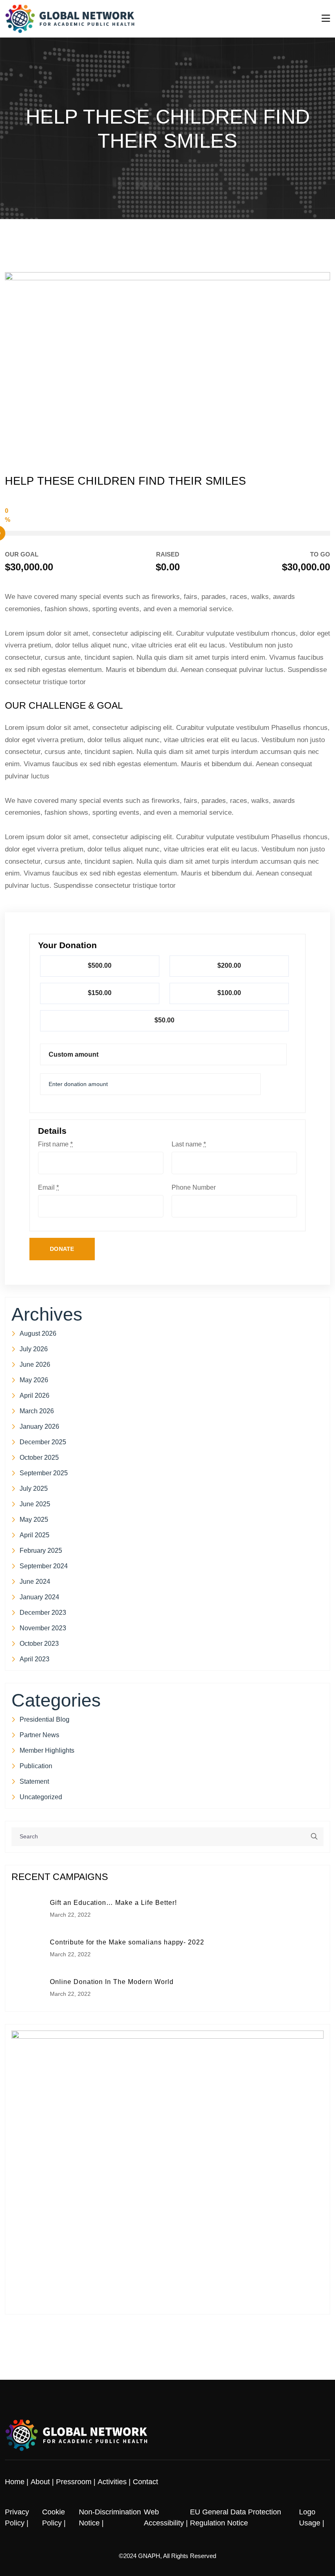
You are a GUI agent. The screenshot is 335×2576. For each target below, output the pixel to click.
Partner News (39, 1735)
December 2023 (43, 1613)
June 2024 (35, 1582)
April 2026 (35, 1396)
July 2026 (34, 1349)
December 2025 (43, 1442)
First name (55, 1144)
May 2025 (34, 1520)
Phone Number (194, 1188)
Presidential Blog (45, 1719)
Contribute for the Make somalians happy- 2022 (127, 1942)
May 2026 (34, 1380)
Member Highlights (47, 1750)
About (40, 2482)
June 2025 (35, 1504)
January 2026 (39, 1427)
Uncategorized (41, 1797)
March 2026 (37, 1411)
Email (48, 1188)
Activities (112, 2482)
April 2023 (35, 1659)
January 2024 (39, 1597)
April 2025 (35, 1535)
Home (15, 2482)
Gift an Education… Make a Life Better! (113, 1903)
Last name (189, 1144)
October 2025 (39, 1458)
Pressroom (74, 2482)
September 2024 (44, 1566)
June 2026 (35, 1364)
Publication (36, 1766)
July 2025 (34, 1489)
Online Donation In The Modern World (112, 1982)
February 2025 (41, 1551)
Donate (62, 1249)
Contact (145, 2482)
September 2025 (44, 1473)
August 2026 (38, 1333)
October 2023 (39, 1644)
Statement (34, 1781)
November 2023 (43, 1628)
